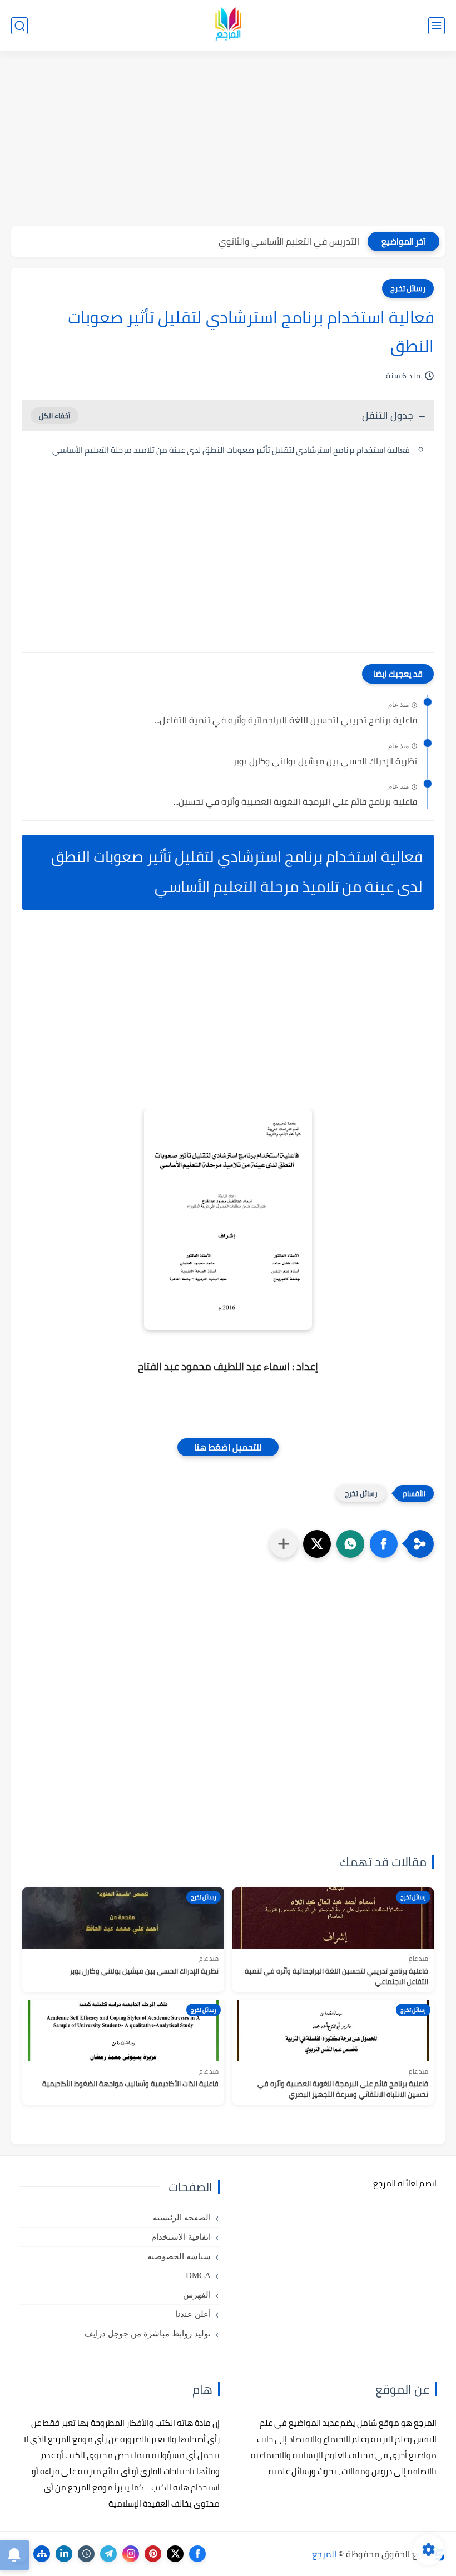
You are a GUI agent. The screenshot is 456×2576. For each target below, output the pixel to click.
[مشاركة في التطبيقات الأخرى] (284, 1544)
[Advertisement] (228, 140)
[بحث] (19, 26)
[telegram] (108, 2554)
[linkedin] (64, 2554)
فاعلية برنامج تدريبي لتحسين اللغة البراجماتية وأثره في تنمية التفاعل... (286, 720)
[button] (384, 1544)
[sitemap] (42, 2554)
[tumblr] (86, 2554)
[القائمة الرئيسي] (437, 26)
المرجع (324, 2554)
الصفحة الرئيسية (182, 2218)
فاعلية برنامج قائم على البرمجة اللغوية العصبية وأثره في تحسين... (295, 802)
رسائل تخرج (408, 288)
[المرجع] (228, 26)
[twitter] (175, 2554)
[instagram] (131, 2554)
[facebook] (197, 2554)
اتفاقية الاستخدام (181, 2237)
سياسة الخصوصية (179, 2256)
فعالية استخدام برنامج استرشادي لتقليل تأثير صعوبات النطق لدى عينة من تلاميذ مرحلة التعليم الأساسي (231, 450)
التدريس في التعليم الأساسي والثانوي (289, 241)
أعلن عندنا (193, 2314)
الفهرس (197, 2295)
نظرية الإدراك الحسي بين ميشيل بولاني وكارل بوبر (325, 761)
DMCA (198, 2275)
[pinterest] (153, 2554)
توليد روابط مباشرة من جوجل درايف (148, 2334)
